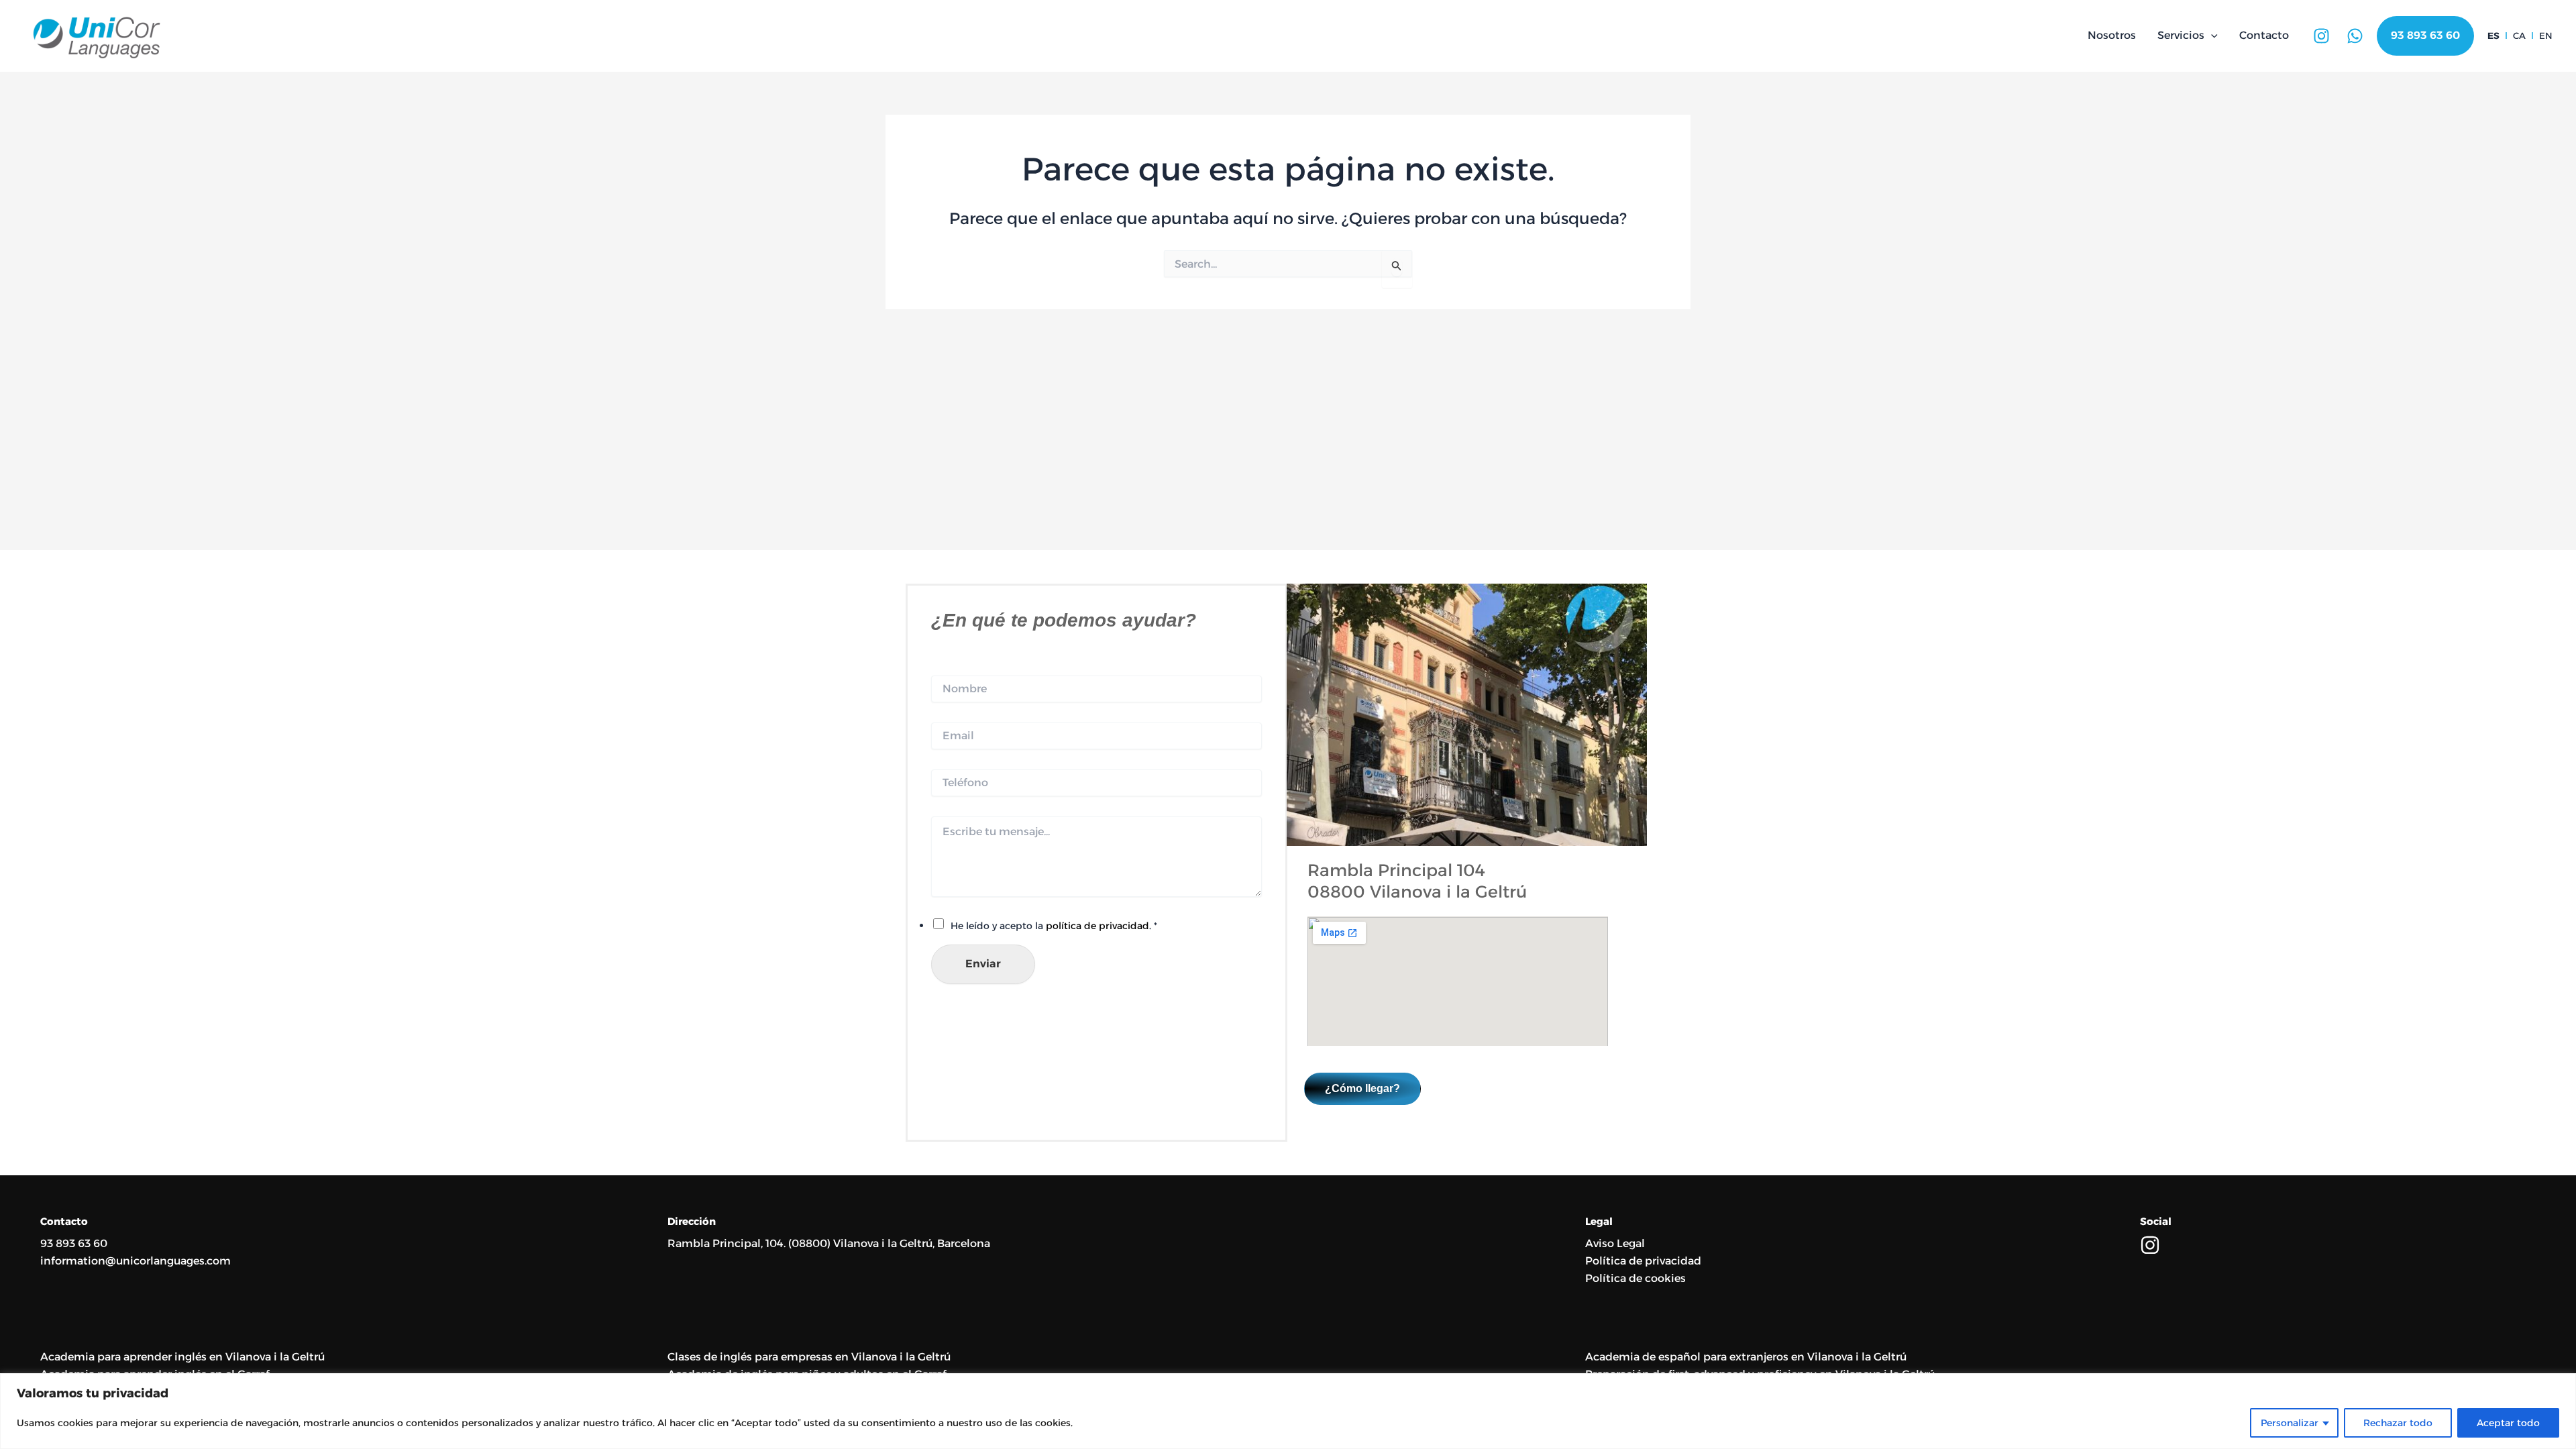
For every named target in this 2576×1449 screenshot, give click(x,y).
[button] (2211, 36)
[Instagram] (2321, 36)
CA (2519, 36)
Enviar (983, 964)
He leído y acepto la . (1054, 926)
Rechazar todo (2398, 1423)
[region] (1288, 1411)
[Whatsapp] (2355, 36)
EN (2546, 36)
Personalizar (2290, 1423)
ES (2493, 36)
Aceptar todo (2508, 1423)
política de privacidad (1097, 926)
